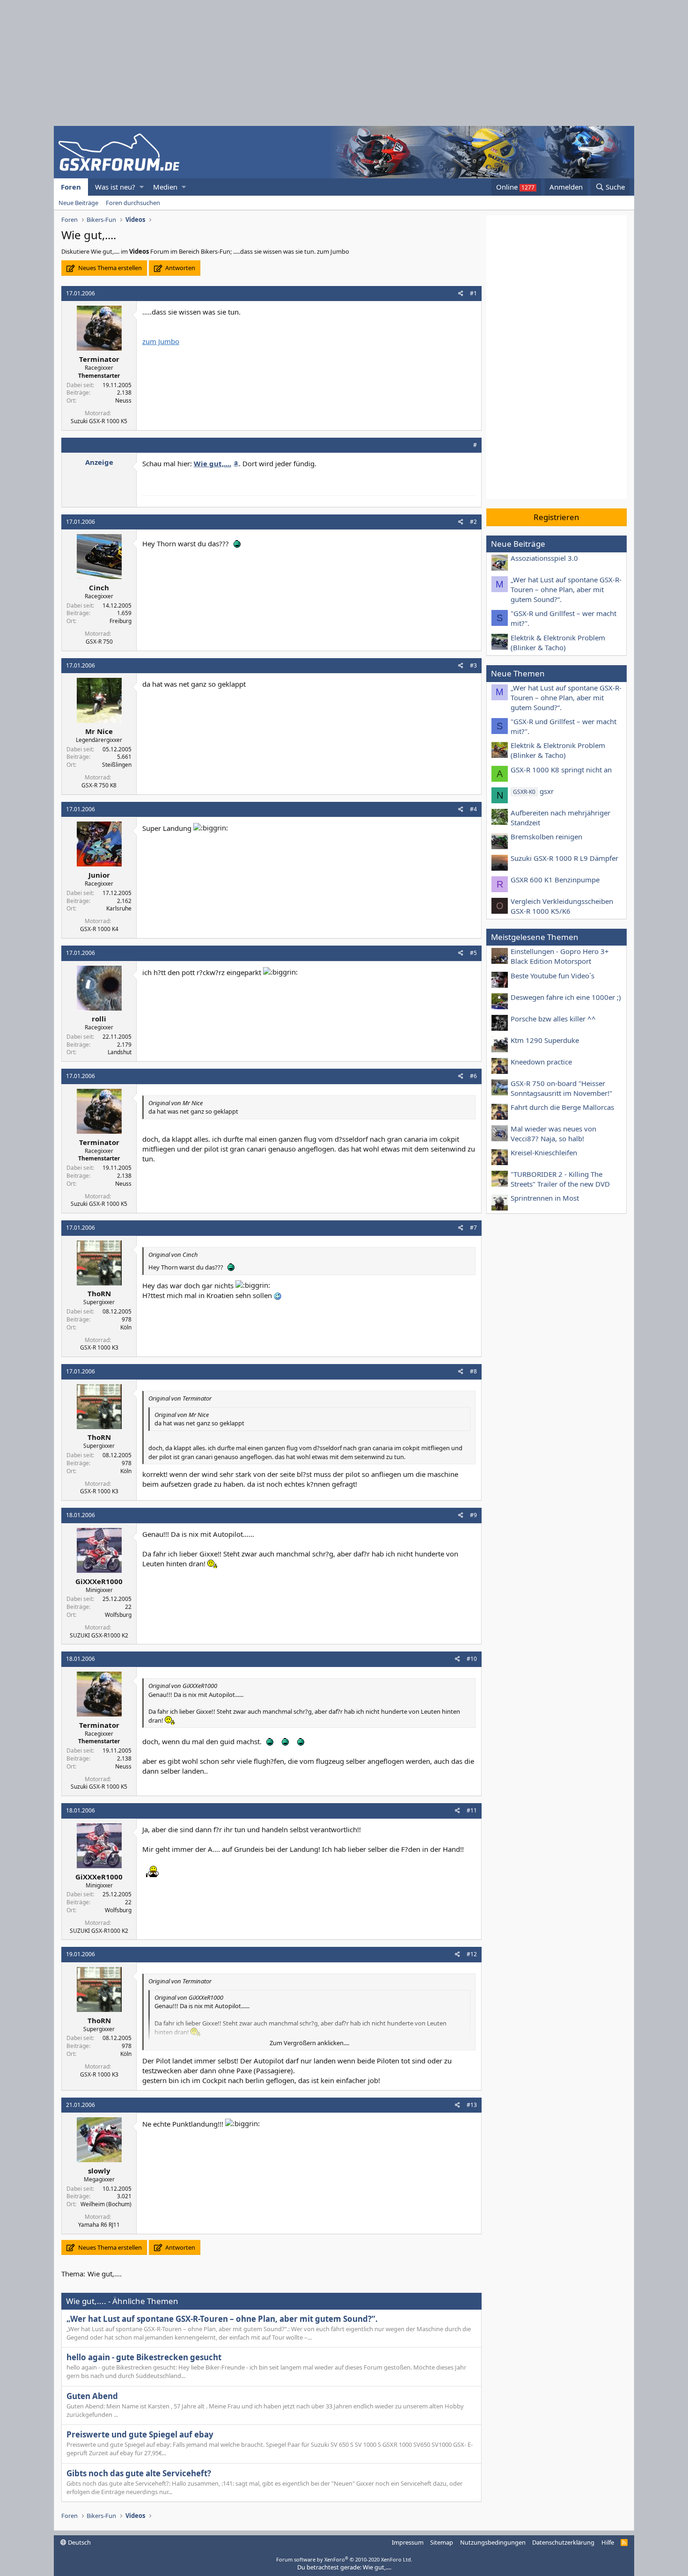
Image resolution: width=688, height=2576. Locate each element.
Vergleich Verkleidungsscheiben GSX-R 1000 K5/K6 (562, 906)
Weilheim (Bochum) (106, 2204)
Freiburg (121, 621)
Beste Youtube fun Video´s (553, 976)
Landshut (120, 1052)
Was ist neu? (115, 187)
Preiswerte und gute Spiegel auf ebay (140, 2434)
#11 (472, 1810)
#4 (473, 809)
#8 (473, 1371)
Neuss (123, 400)
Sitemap (442, 2542)
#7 (473, 1228)
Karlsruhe (119, 908)
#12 (472, 1954)
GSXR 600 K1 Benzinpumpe (555, 880)
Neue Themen (518, 673)
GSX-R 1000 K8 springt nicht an (561, 770)
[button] (142, 187)
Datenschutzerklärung (563, 2542)
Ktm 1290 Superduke (545, 1040)
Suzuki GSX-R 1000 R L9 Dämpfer (564, 858)
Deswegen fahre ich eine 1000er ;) (566, 997)
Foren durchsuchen (133, 203)
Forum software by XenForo (344, 2559)
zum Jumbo (161, 341)
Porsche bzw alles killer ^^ (553, 1019)
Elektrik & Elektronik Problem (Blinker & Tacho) (558, 642)
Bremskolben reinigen (546, 837)
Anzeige (99, 462)
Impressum (408, 2542)
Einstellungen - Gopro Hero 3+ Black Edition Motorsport (560, 956)
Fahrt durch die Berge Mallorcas (562, 1107)
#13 (472, 2105)
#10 (472, 1659)
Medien (165, 187)
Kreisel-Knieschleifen (544, 1152)
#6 (473, 1076)
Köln (126, 1327)
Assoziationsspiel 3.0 (544, 558)
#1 (473, 293)
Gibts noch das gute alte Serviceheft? (139, 2473)
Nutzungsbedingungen (493, 2542)
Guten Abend (92, 2396)
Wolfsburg (118, 1615)
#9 (473, 1515)
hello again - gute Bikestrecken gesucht (144, 2357)
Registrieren (556, 517)
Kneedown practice (541, 1062)
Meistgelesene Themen (535, 937)
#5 (473, 953)
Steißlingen (117, 765)
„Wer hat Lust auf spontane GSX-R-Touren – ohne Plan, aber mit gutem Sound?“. (222, 2319)
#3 (473, 665)
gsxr (533, 791)
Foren (71, 187)
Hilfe (608, 2542)
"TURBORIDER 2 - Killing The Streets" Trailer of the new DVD (560, 1179)
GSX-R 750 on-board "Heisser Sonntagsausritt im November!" (561, 1088)
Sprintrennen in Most (545, 1198)
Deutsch (79, 2542)
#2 (473, 522)
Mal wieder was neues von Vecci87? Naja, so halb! (553, 1134)
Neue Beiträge (78, 203)
